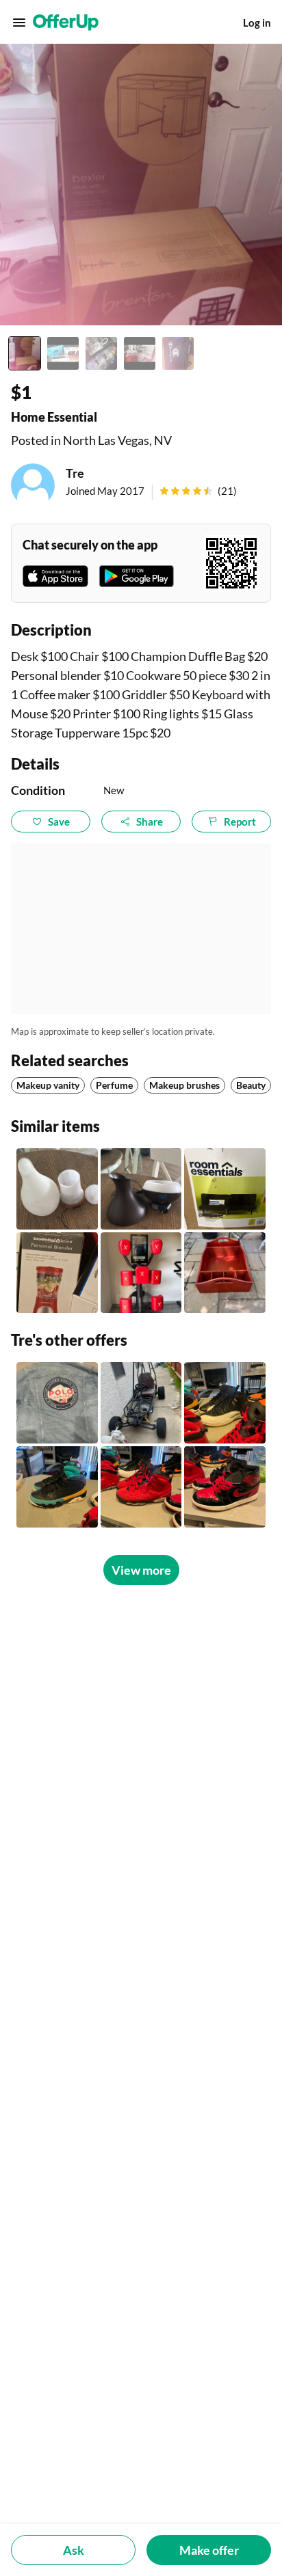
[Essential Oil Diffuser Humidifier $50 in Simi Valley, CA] (57, 1189)
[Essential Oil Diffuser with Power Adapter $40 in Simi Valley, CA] (141, 1189)
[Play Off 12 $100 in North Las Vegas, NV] (225, 1403)
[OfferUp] (66, 23)
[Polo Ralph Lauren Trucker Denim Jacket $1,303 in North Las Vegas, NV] (57, 1403)
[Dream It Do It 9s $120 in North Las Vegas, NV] (57, 1487)
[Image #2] (63, 353)
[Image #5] (178, 353)
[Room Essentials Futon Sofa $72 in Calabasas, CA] (225, 1189)
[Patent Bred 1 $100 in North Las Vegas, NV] (225, 1487)
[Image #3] (101, 353)
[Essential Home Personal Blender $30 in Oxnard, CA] (57, 1273)
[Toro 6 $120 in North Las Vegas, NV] (141, 1487)
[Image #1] (25, 353)
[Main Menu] (19, 23)
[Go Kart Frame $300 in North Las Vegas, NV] (141, 1403)
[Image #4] (140, 353)
